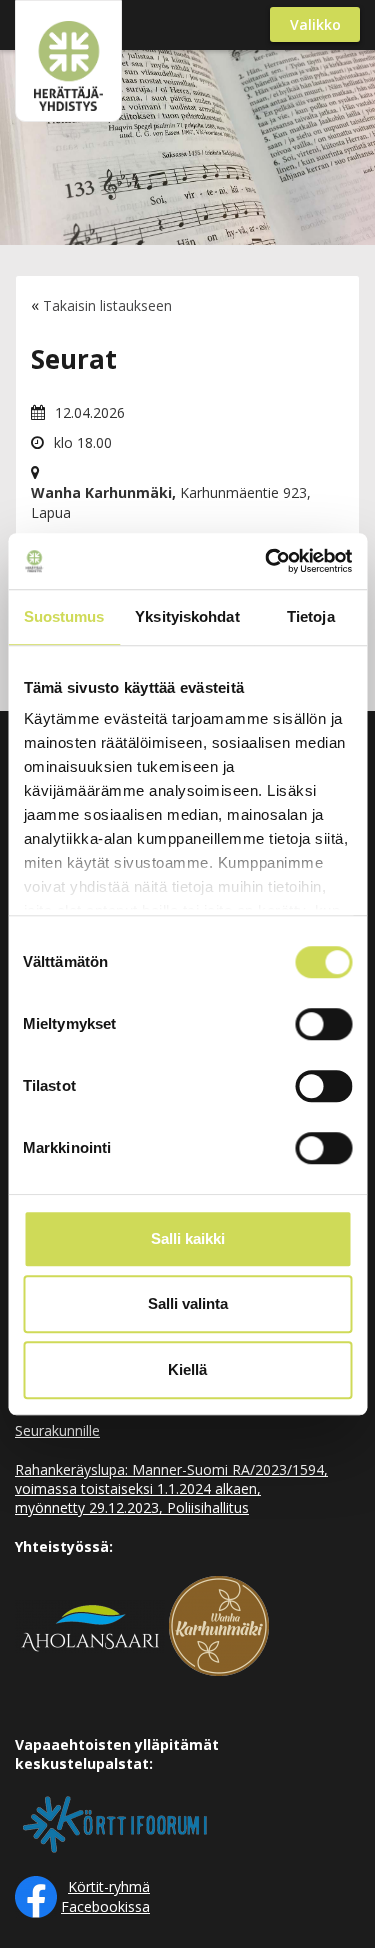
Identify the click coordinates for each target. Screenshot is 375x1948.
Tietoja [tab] (311, 616)
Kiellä (187, 1369)
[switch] (323, 1024)
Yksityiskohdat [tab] (187, 616)
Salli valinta (188, 1303)
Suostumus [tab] (64, 616)
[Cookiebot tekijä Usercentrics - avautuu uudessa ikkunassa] (267, 561)
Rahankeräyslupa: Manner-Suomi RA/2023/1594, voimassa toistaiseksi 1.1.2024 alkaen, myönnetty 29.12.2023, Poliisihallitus (171, 1488)
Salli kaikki (188, 1238)
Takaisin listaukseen (107, 305)
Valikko (315, 24)
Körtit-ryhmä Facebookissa (105, 1896)
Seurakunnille (57, 1430)
